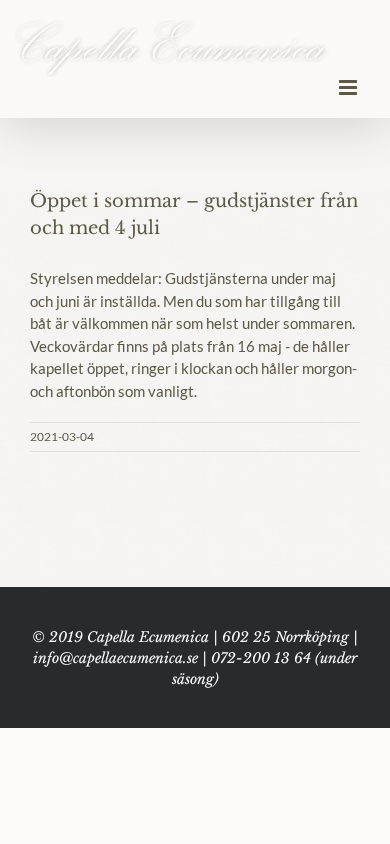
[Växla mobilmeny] (349, 87)
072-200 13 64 (261, 658)
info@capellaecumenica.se (115, 658)
